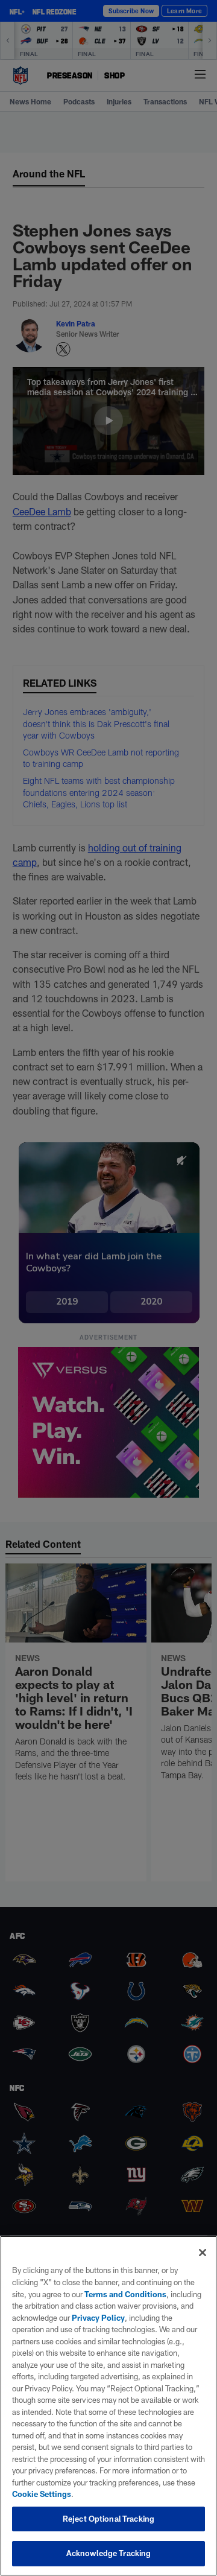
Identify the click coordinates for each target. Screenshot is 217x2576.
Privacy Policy (98, 2318)
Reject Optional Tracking (108, 2519)
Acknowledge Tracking (109, 2553)
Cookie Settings (42, 2494)
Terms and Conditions (125, 2294)
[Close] (203, 2253)
